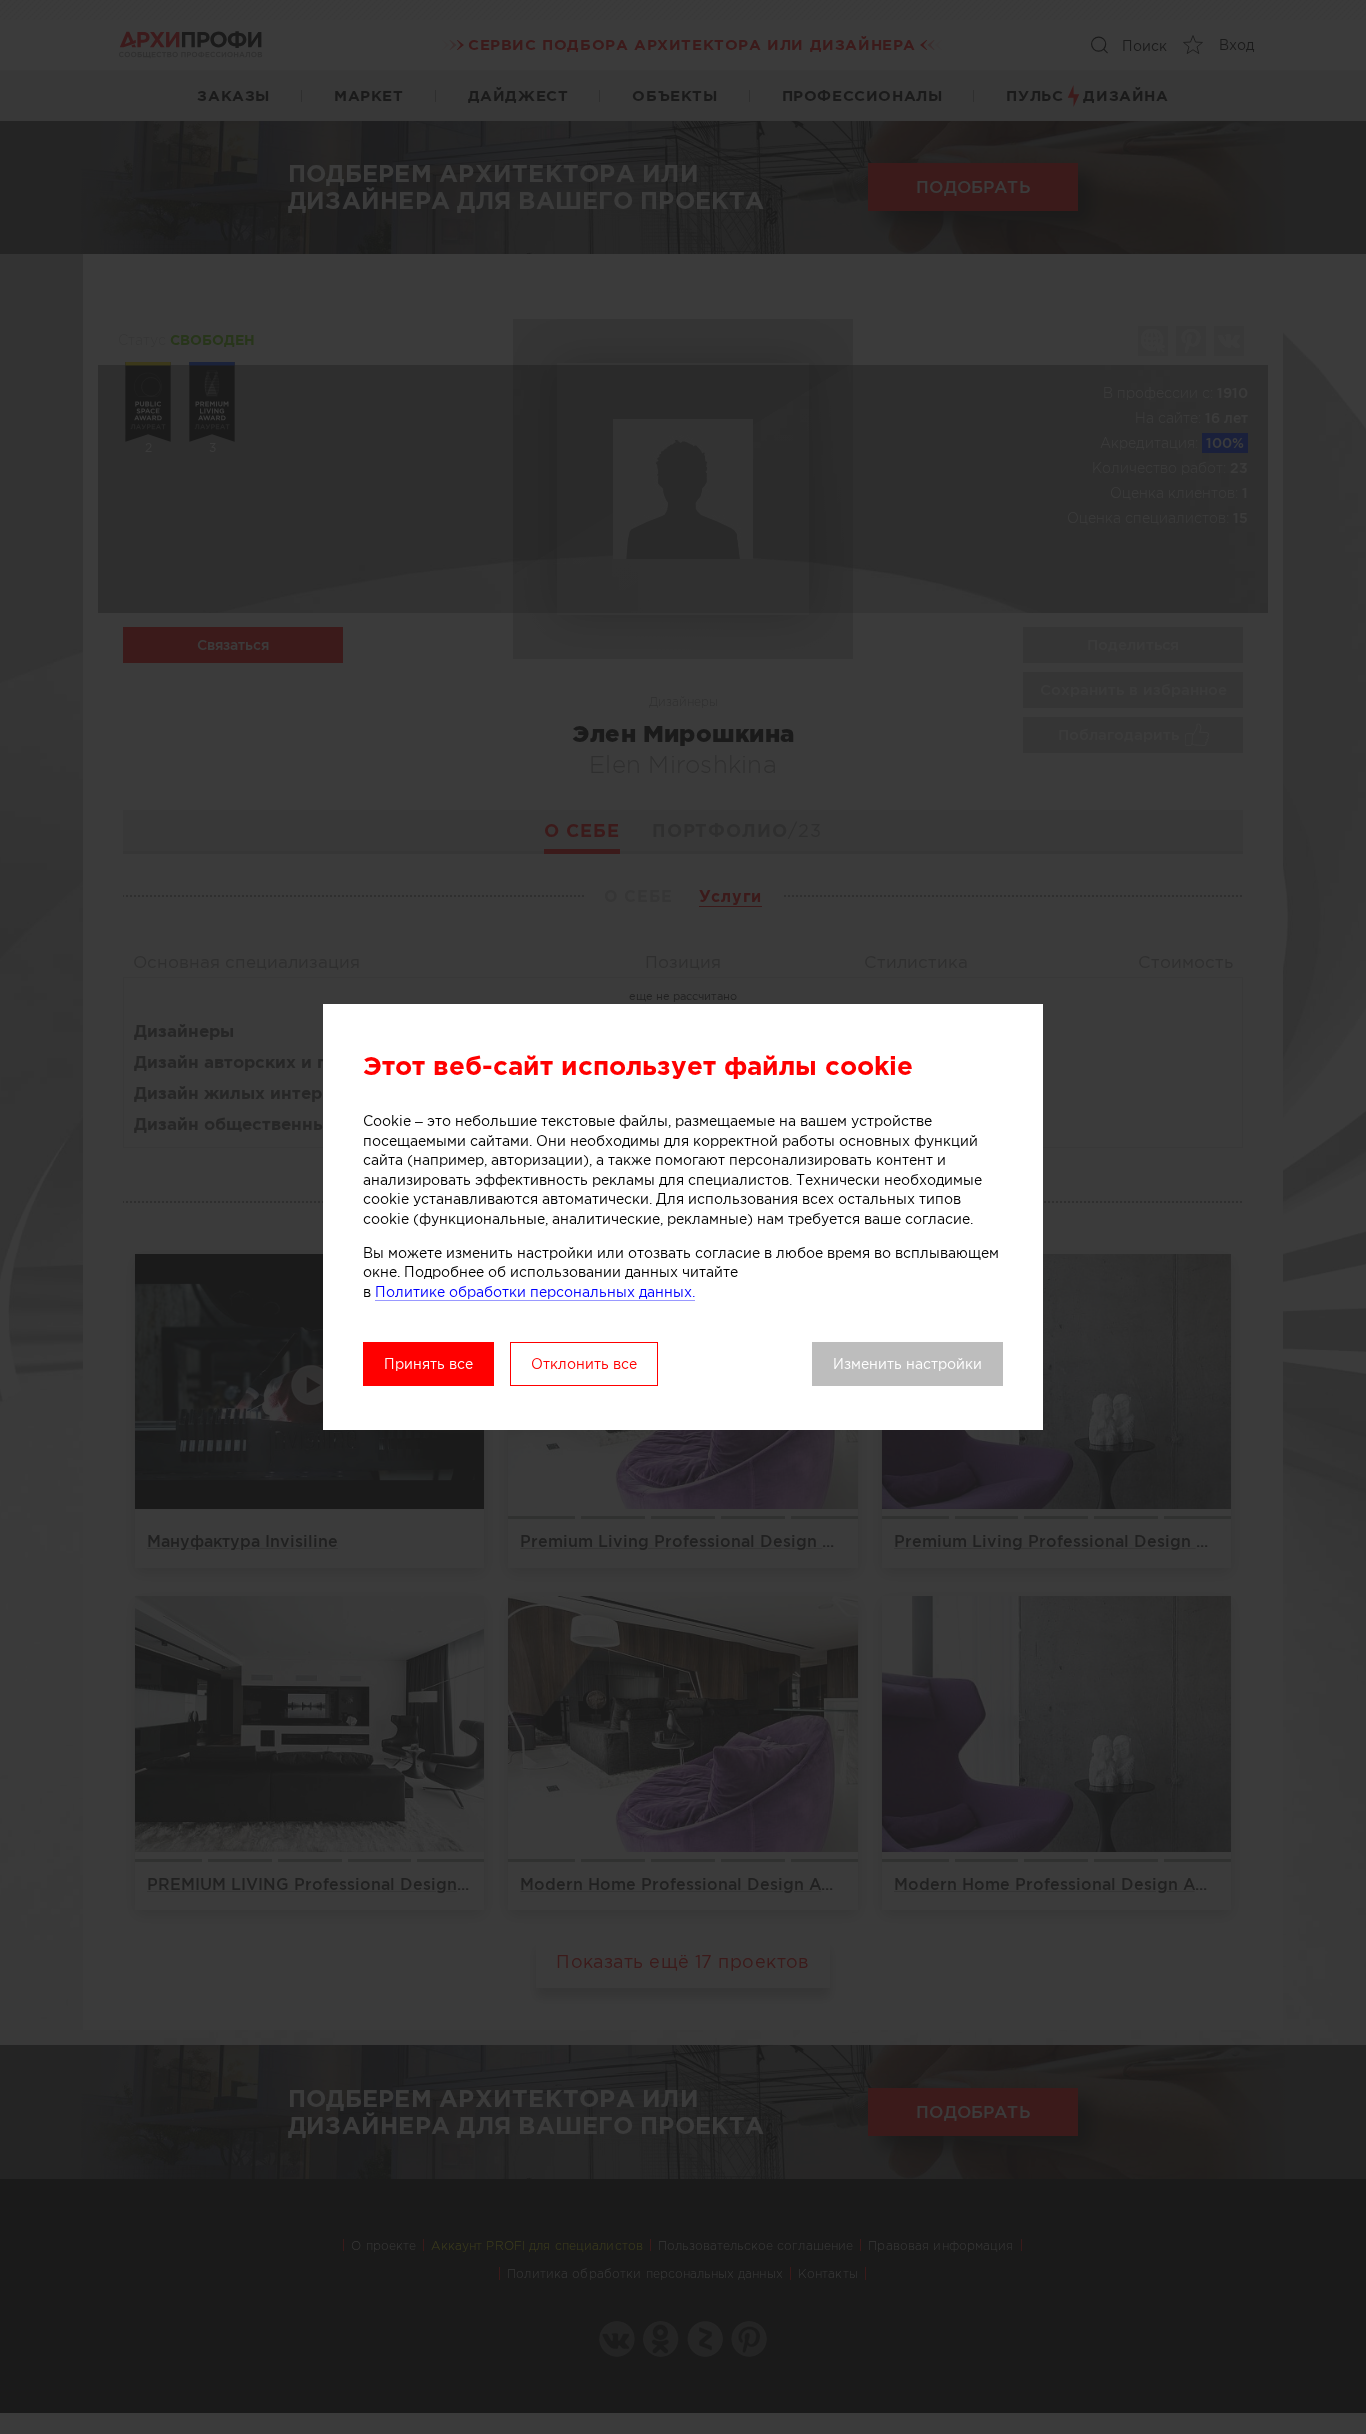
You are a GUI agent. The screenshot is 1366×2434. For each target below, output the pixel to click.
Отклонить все (584, 1364)
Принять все (428, 1364)
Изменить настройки (907, 1364)
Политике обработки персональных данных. (535, 1292)
